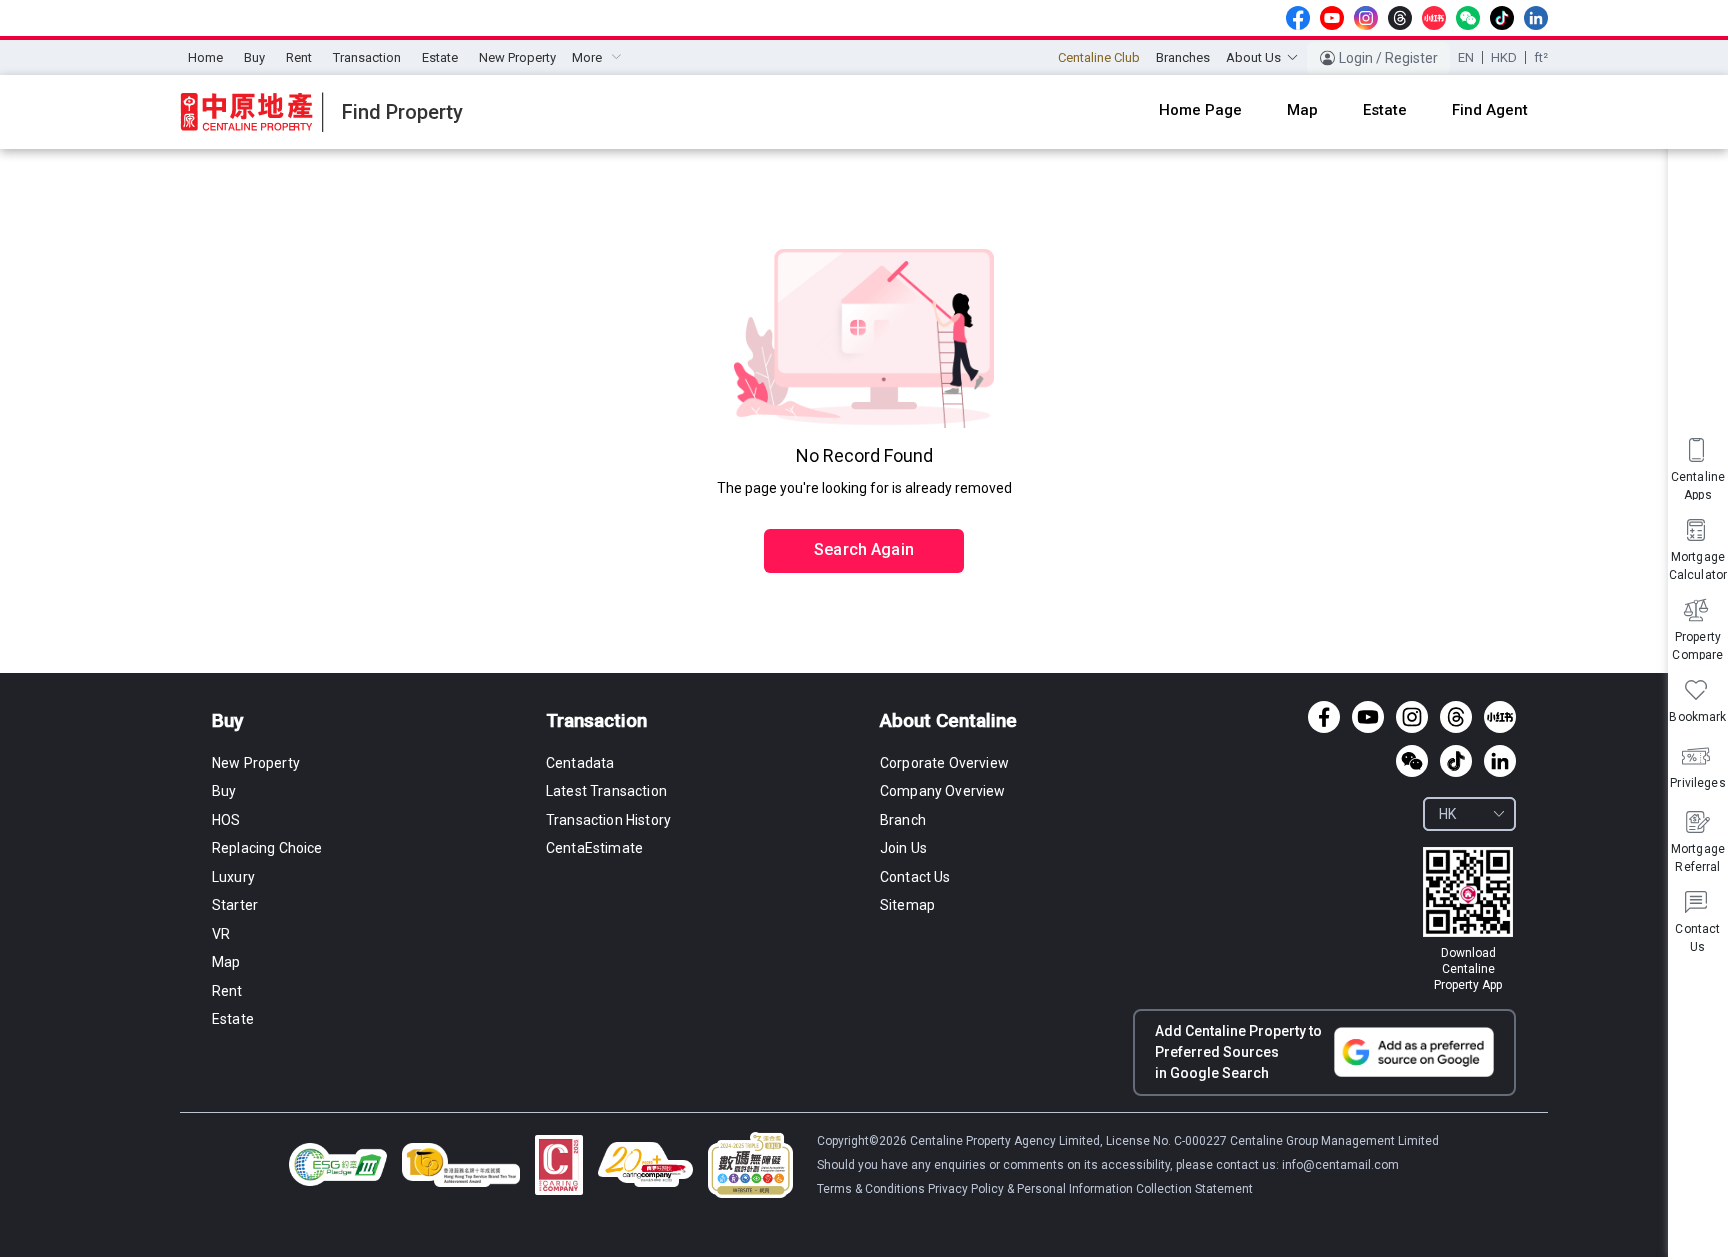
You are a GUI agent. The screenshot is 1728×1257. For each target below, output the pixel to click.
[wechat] (1468, 18)
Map (226, 962)
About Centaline (948, 720)
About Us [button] (1253, 57)
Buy (254, 57)
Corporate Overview (944, 763)
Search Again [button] (864, 549)
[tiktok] (1502, 18)
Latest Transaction (606, 791)
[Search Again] (864, 508)
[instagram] (1366, 18)
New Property (517, 57)
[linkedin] (1536, 18)
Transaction (367, 57)
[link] (1468, 920)
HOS (226, 820)
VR (221, 934)
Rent (299, 57)
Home (205, 57)
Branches (1183, 57)
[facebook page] (1298, 18)
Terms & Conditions (872, 1189)
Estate (440, 57)
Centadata (580, 763)
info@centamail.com (1340, 1165)
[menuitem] (205, 58)
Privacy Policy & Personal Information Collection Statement (1090, 1189)
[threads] (1400, 18)
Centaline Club (1099, 57)
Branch (903, 820)
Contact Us (915, 877)
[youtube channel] (1332, 18)
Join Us (903, 848)
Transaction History (608, 820)
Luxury (233, 877)
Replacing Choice (267, 848)
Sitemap (907, 905)
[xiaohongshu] (1434, 18)
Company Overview (943, 791)
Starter (235, 905)
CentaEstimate (594, 848)
